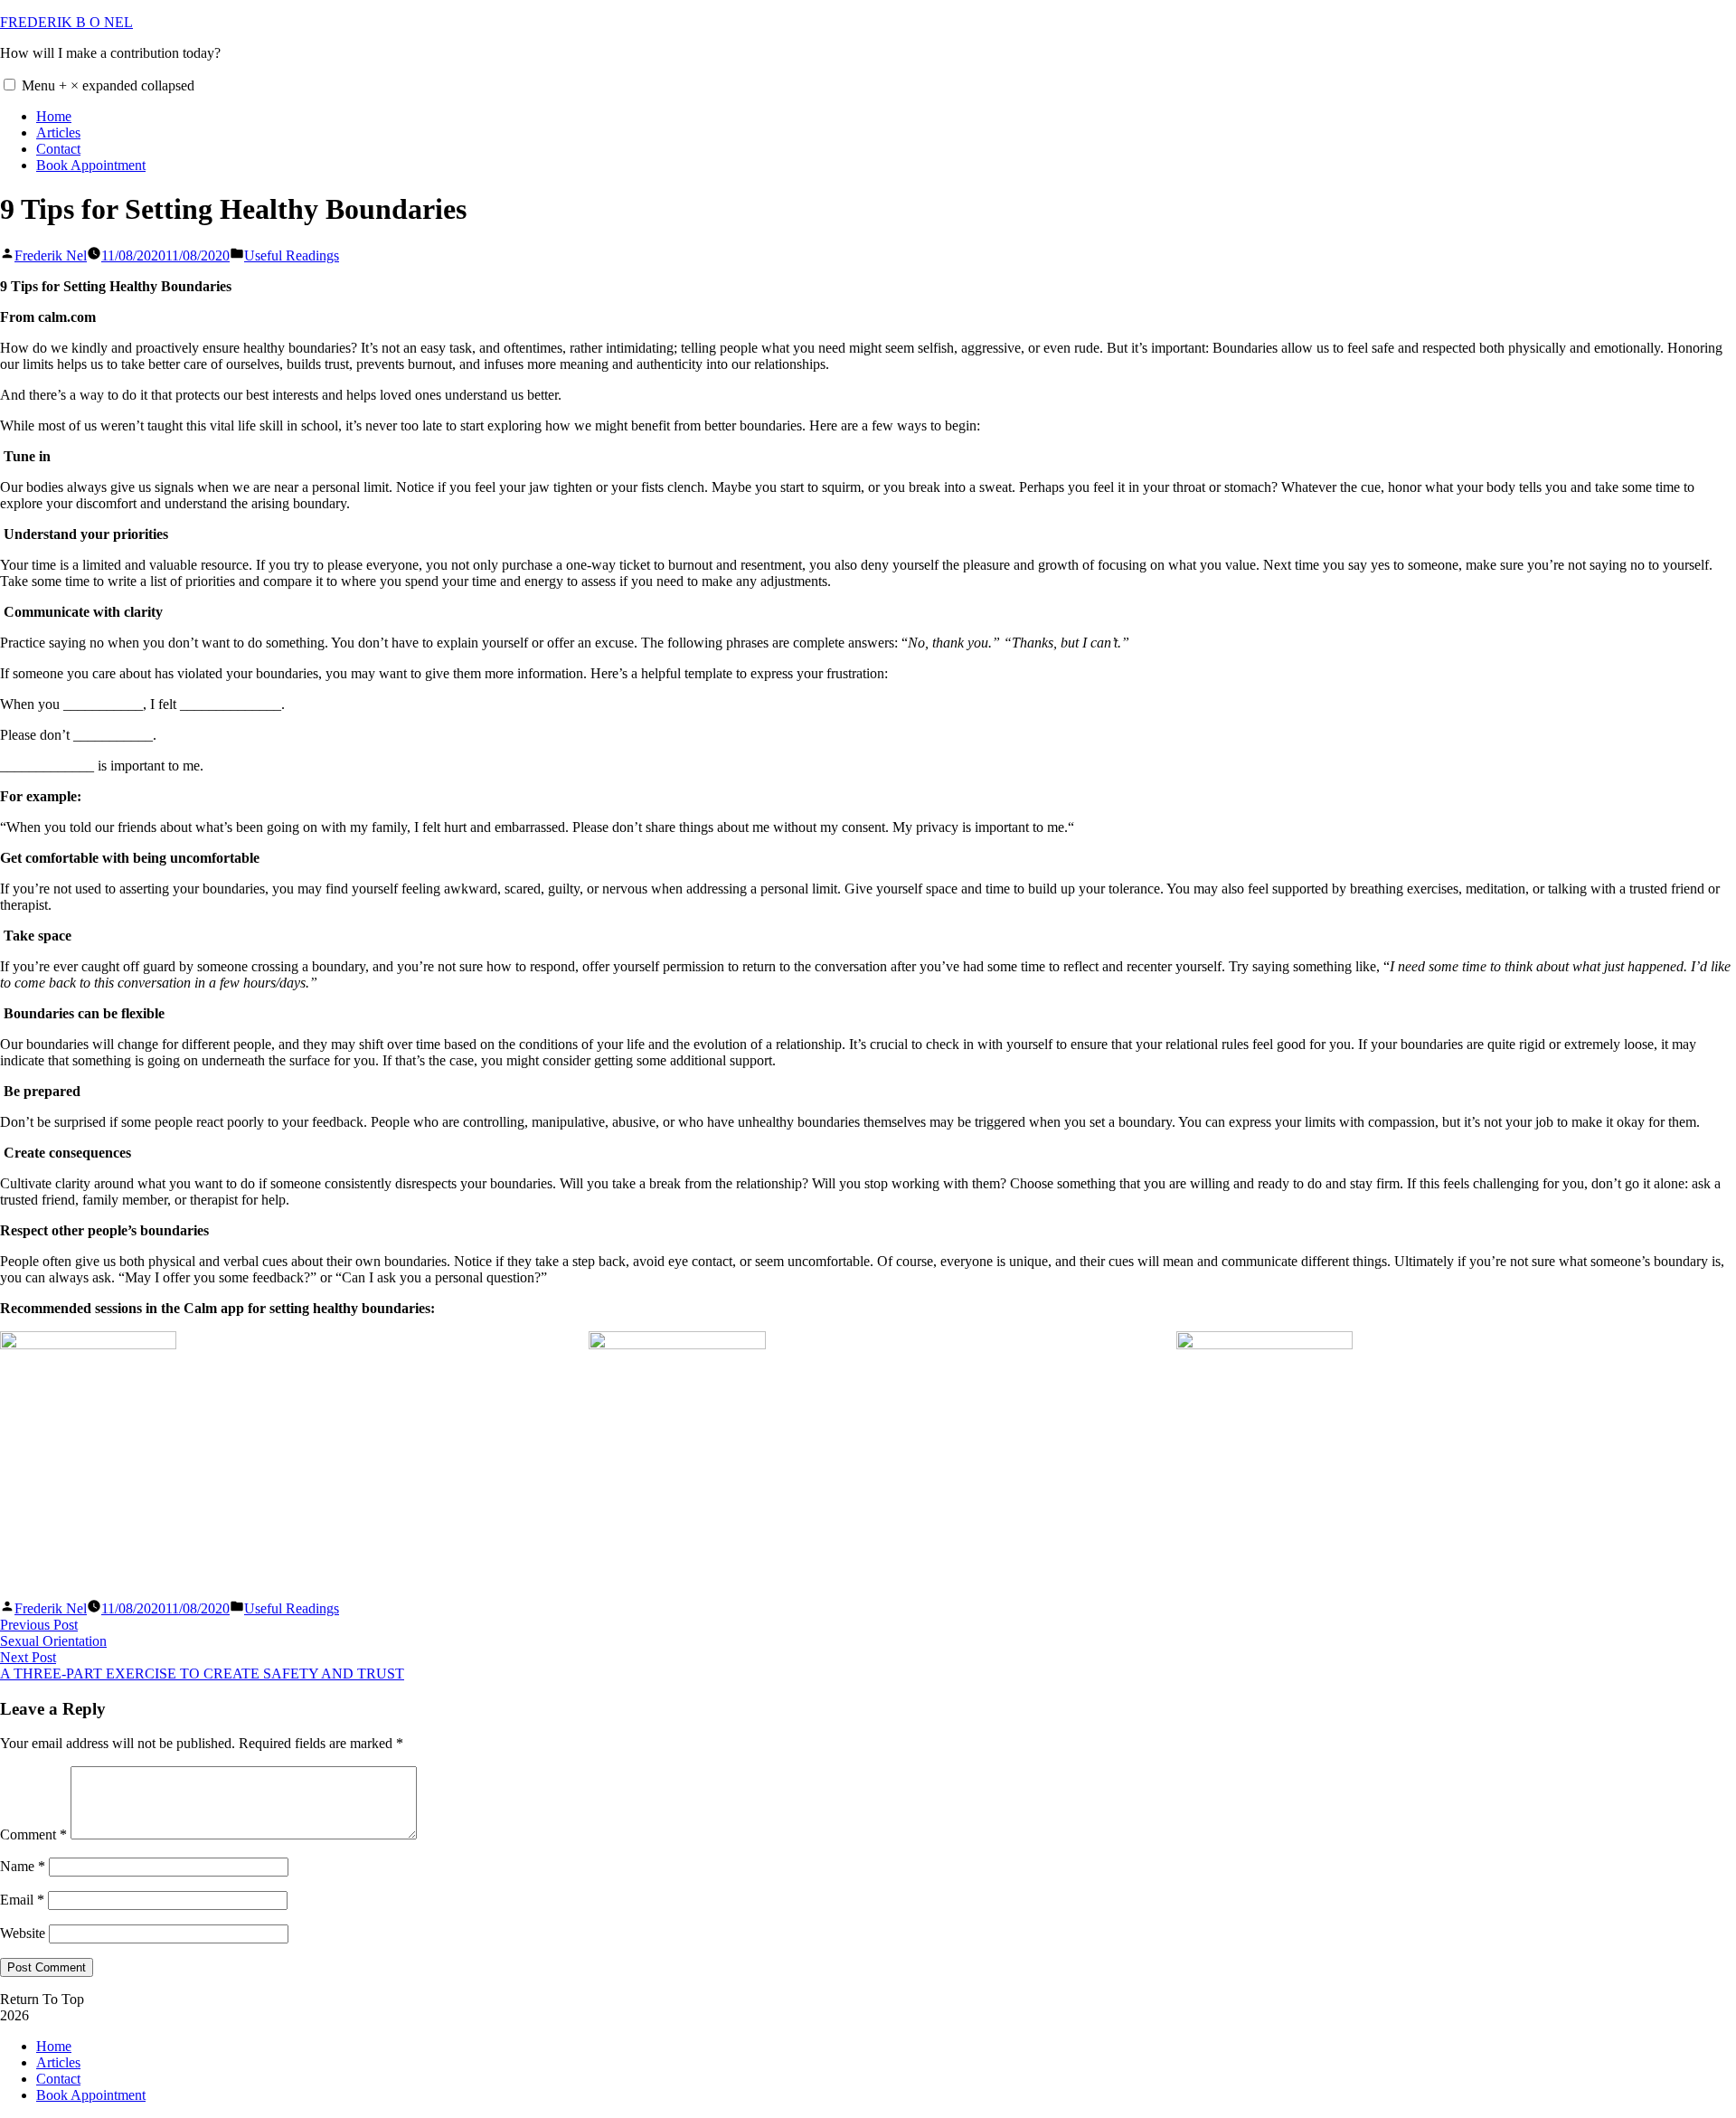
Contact (58, 149)
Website (23, 1933)
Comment (33, 1834)
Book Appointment (91, 165)
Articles (58, 132)
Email (22, 1900)
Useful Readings (292, 255)
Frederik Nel (51, 255)
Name (23, 1866)
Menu (108, 85)
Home (54, 116)
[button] (9, 85)
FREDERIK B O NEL (66, 22)
